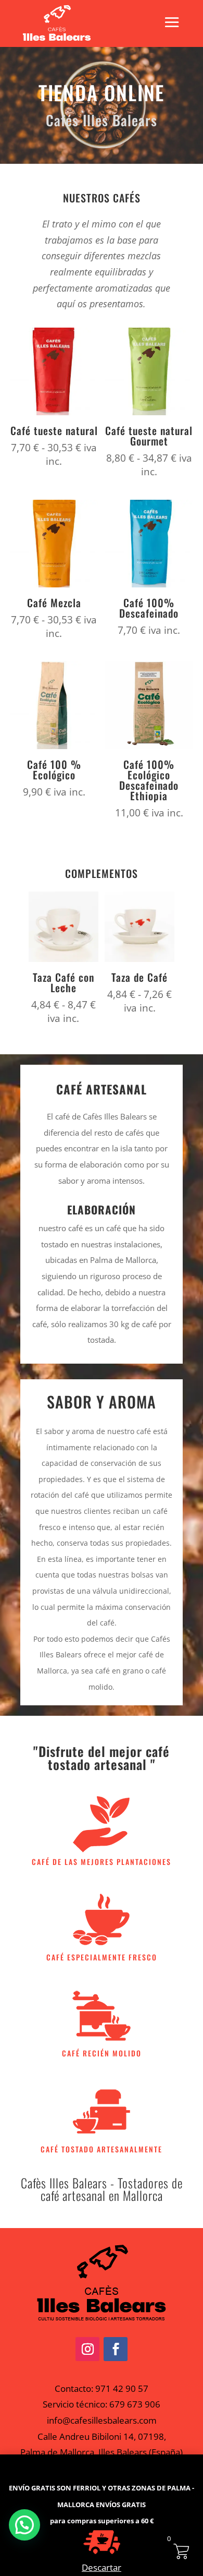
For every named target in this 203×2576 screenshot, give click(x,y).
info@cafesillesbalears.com (102, 2420)
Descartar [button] (102, 2567)
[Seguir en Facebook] (116, 2349)
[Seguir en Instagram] (87, 2349)
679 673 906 (135, 2404)
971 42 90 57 (122, 2388)
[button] (24, 2525)
